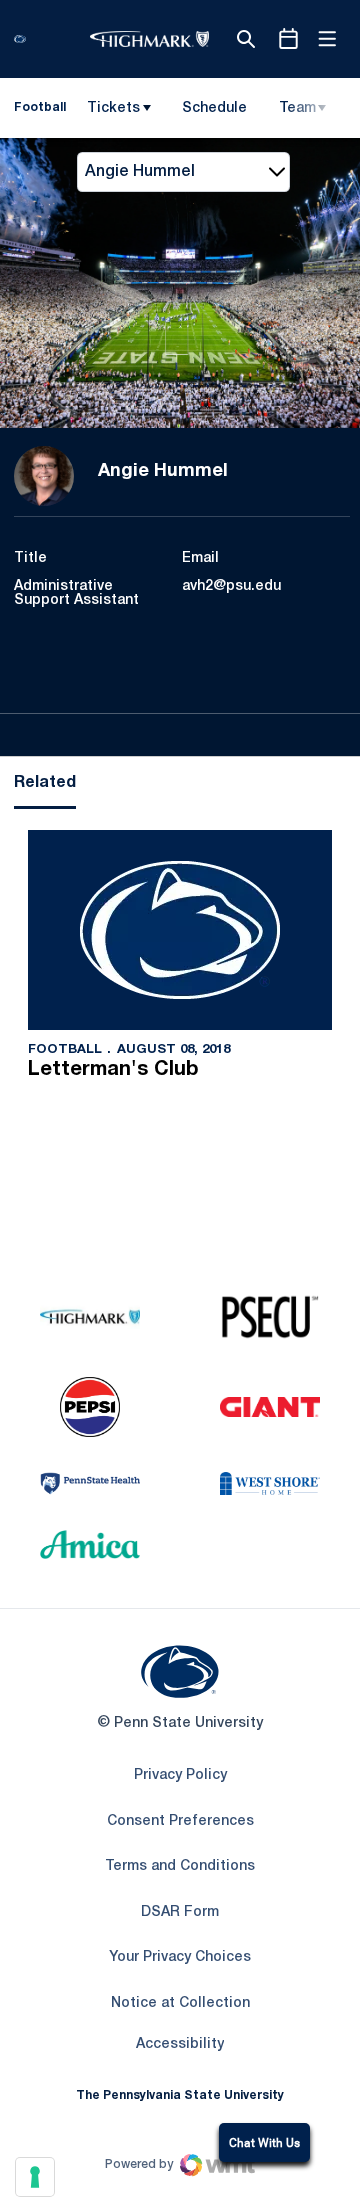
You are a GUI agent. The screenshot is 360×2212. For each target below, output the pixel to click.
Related (45, 783)
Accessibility (180, 2044)
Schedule (214, 108)
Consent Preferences (180, 1821)
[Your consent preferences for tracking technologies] (35, 2177)
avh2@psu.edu (231, 586)
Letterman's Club (113, 1070)
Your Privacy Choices (180, 1957)
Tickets (113, 108)
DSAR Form (180, 1912)
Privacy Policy (180, 1775)
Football (65, 1050)
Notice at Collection (180, 2003)
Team (297, 108)
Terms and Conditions (180, 1866)
